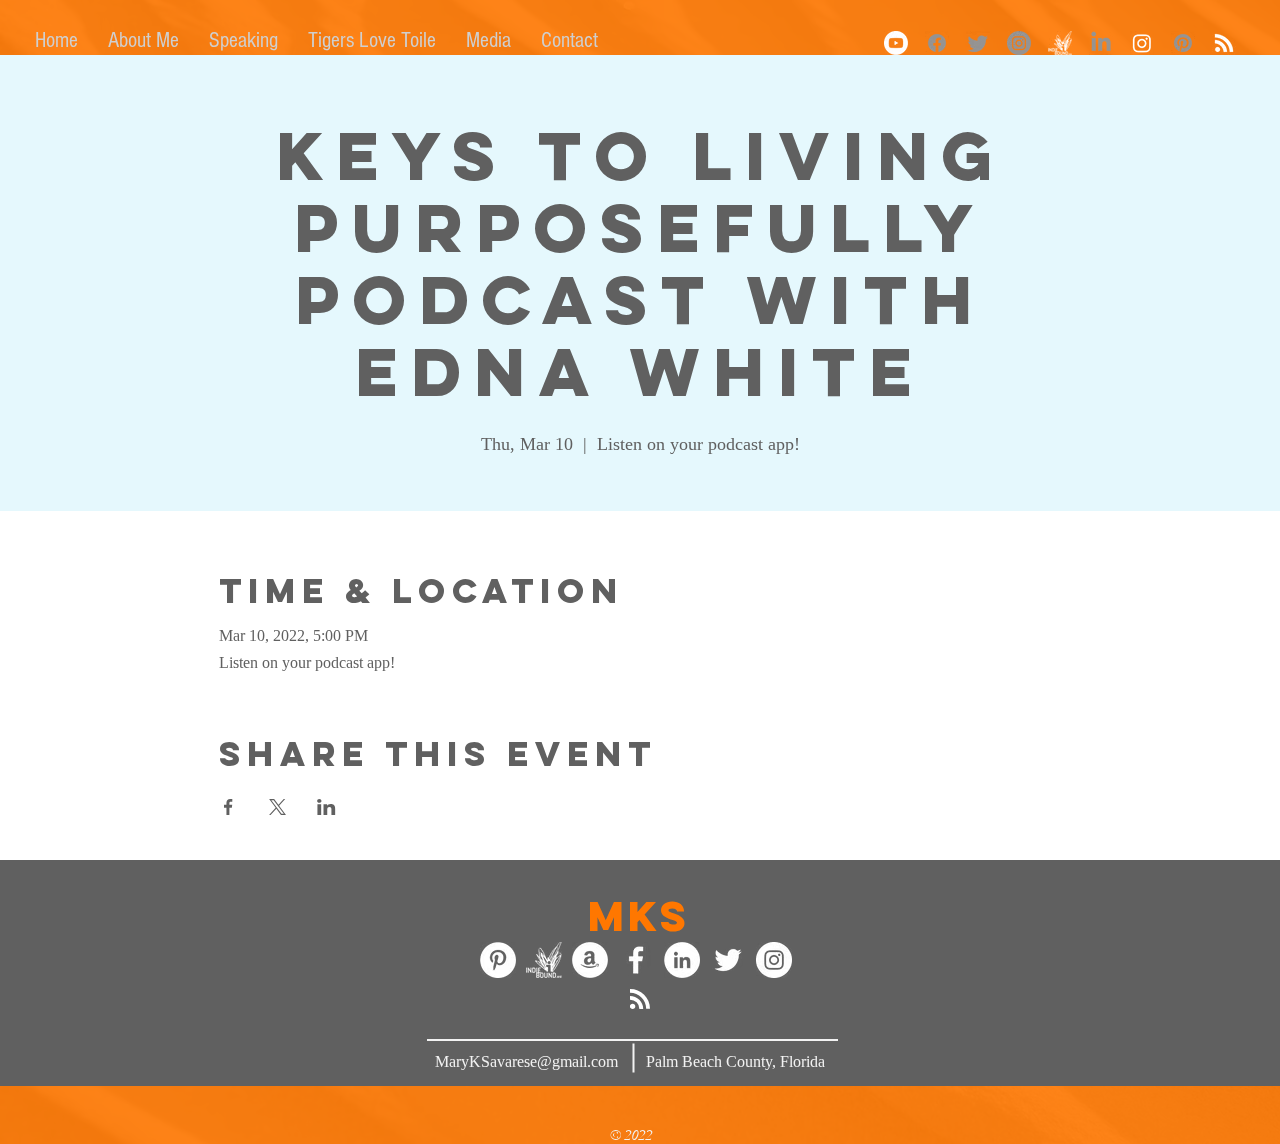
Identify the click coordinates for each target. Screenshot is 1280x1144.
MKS (639, 916)
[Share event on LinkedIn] (326, 807)
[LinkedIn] (1101, 43)
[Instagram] (1019, 43)
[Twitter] (978, 43)
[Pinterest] (1183, 43)
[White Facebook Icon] (636, 960)
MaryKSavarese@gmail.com (526, 1061)
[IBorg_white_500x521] (1060, 43)
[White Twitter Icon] (728, 960)
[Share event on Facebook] (228, 807)
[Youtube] (896, 43)
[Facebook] (937, 43)
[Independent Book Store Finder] (544, 960)
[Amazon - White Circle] (590, 960)
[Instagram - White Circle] (774, 960)
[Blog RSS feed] (640, 1000)
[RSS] (1224, 43)
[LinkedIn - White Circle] (682, 960)
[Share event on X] (277, 807)
